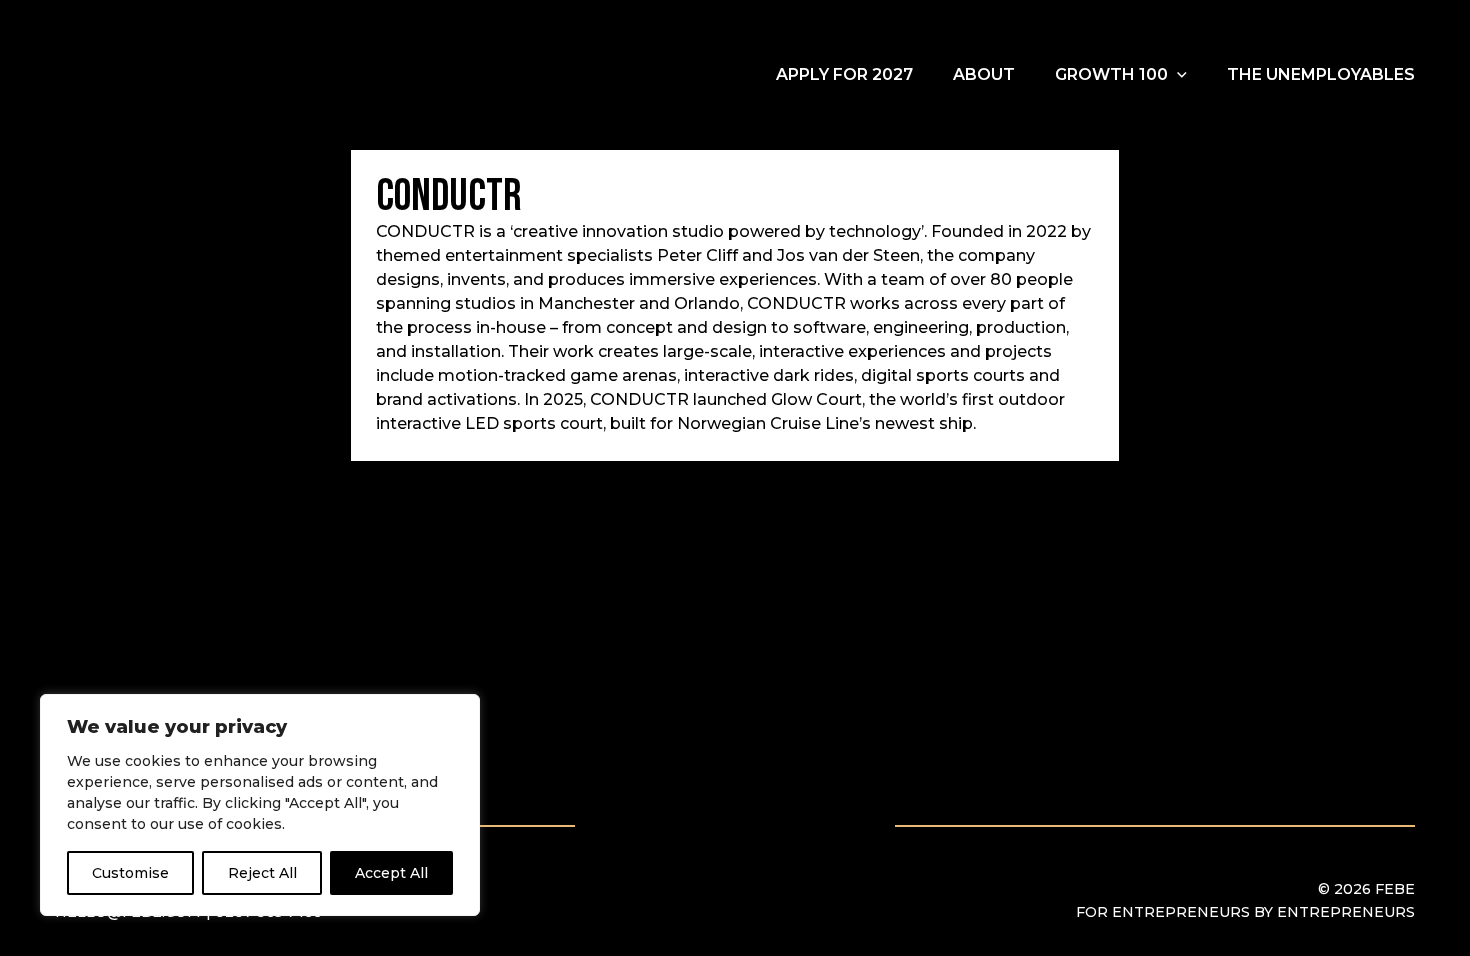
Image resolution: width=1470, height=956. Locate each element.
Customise (130, 873)
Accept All (391, 873)
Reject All (262, 873)
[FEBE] (160, 75)
